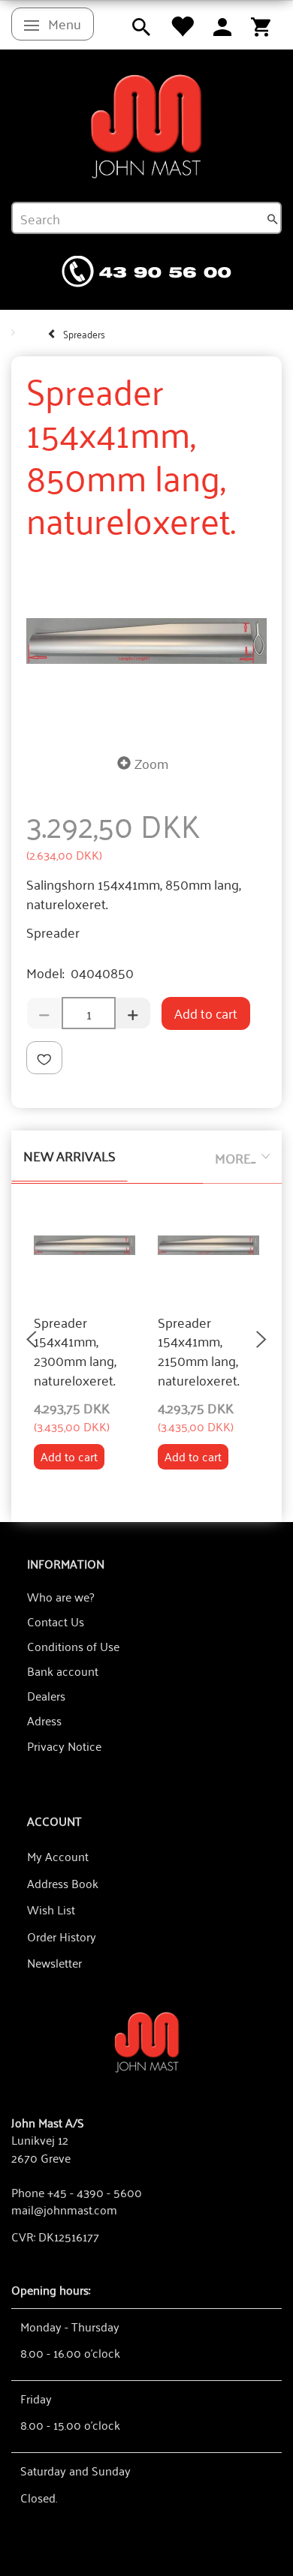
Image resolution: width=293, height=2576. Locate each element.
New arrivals (69, 1155)
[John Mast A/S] (147, 2041)
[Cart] (261, 25)
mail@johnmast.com (64, 2209)
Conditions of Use (73, 1646)
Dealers (46, 1695)
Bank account (63, 1671)
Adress (44, 1720)
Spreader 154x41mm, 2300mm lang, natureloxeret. (75, 1351)
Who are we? (60, 1596)
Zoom (151, 763)
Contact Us (56, 1621)
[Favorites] (182, 25)
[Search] (273, 218)
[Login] (222, 25)
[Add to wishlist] (44, 1058)
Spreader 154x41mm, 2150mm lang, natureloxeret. (198, 1351)
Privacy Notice (64, 1746)
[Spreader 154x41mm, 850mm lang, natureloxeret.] (146, 641)
